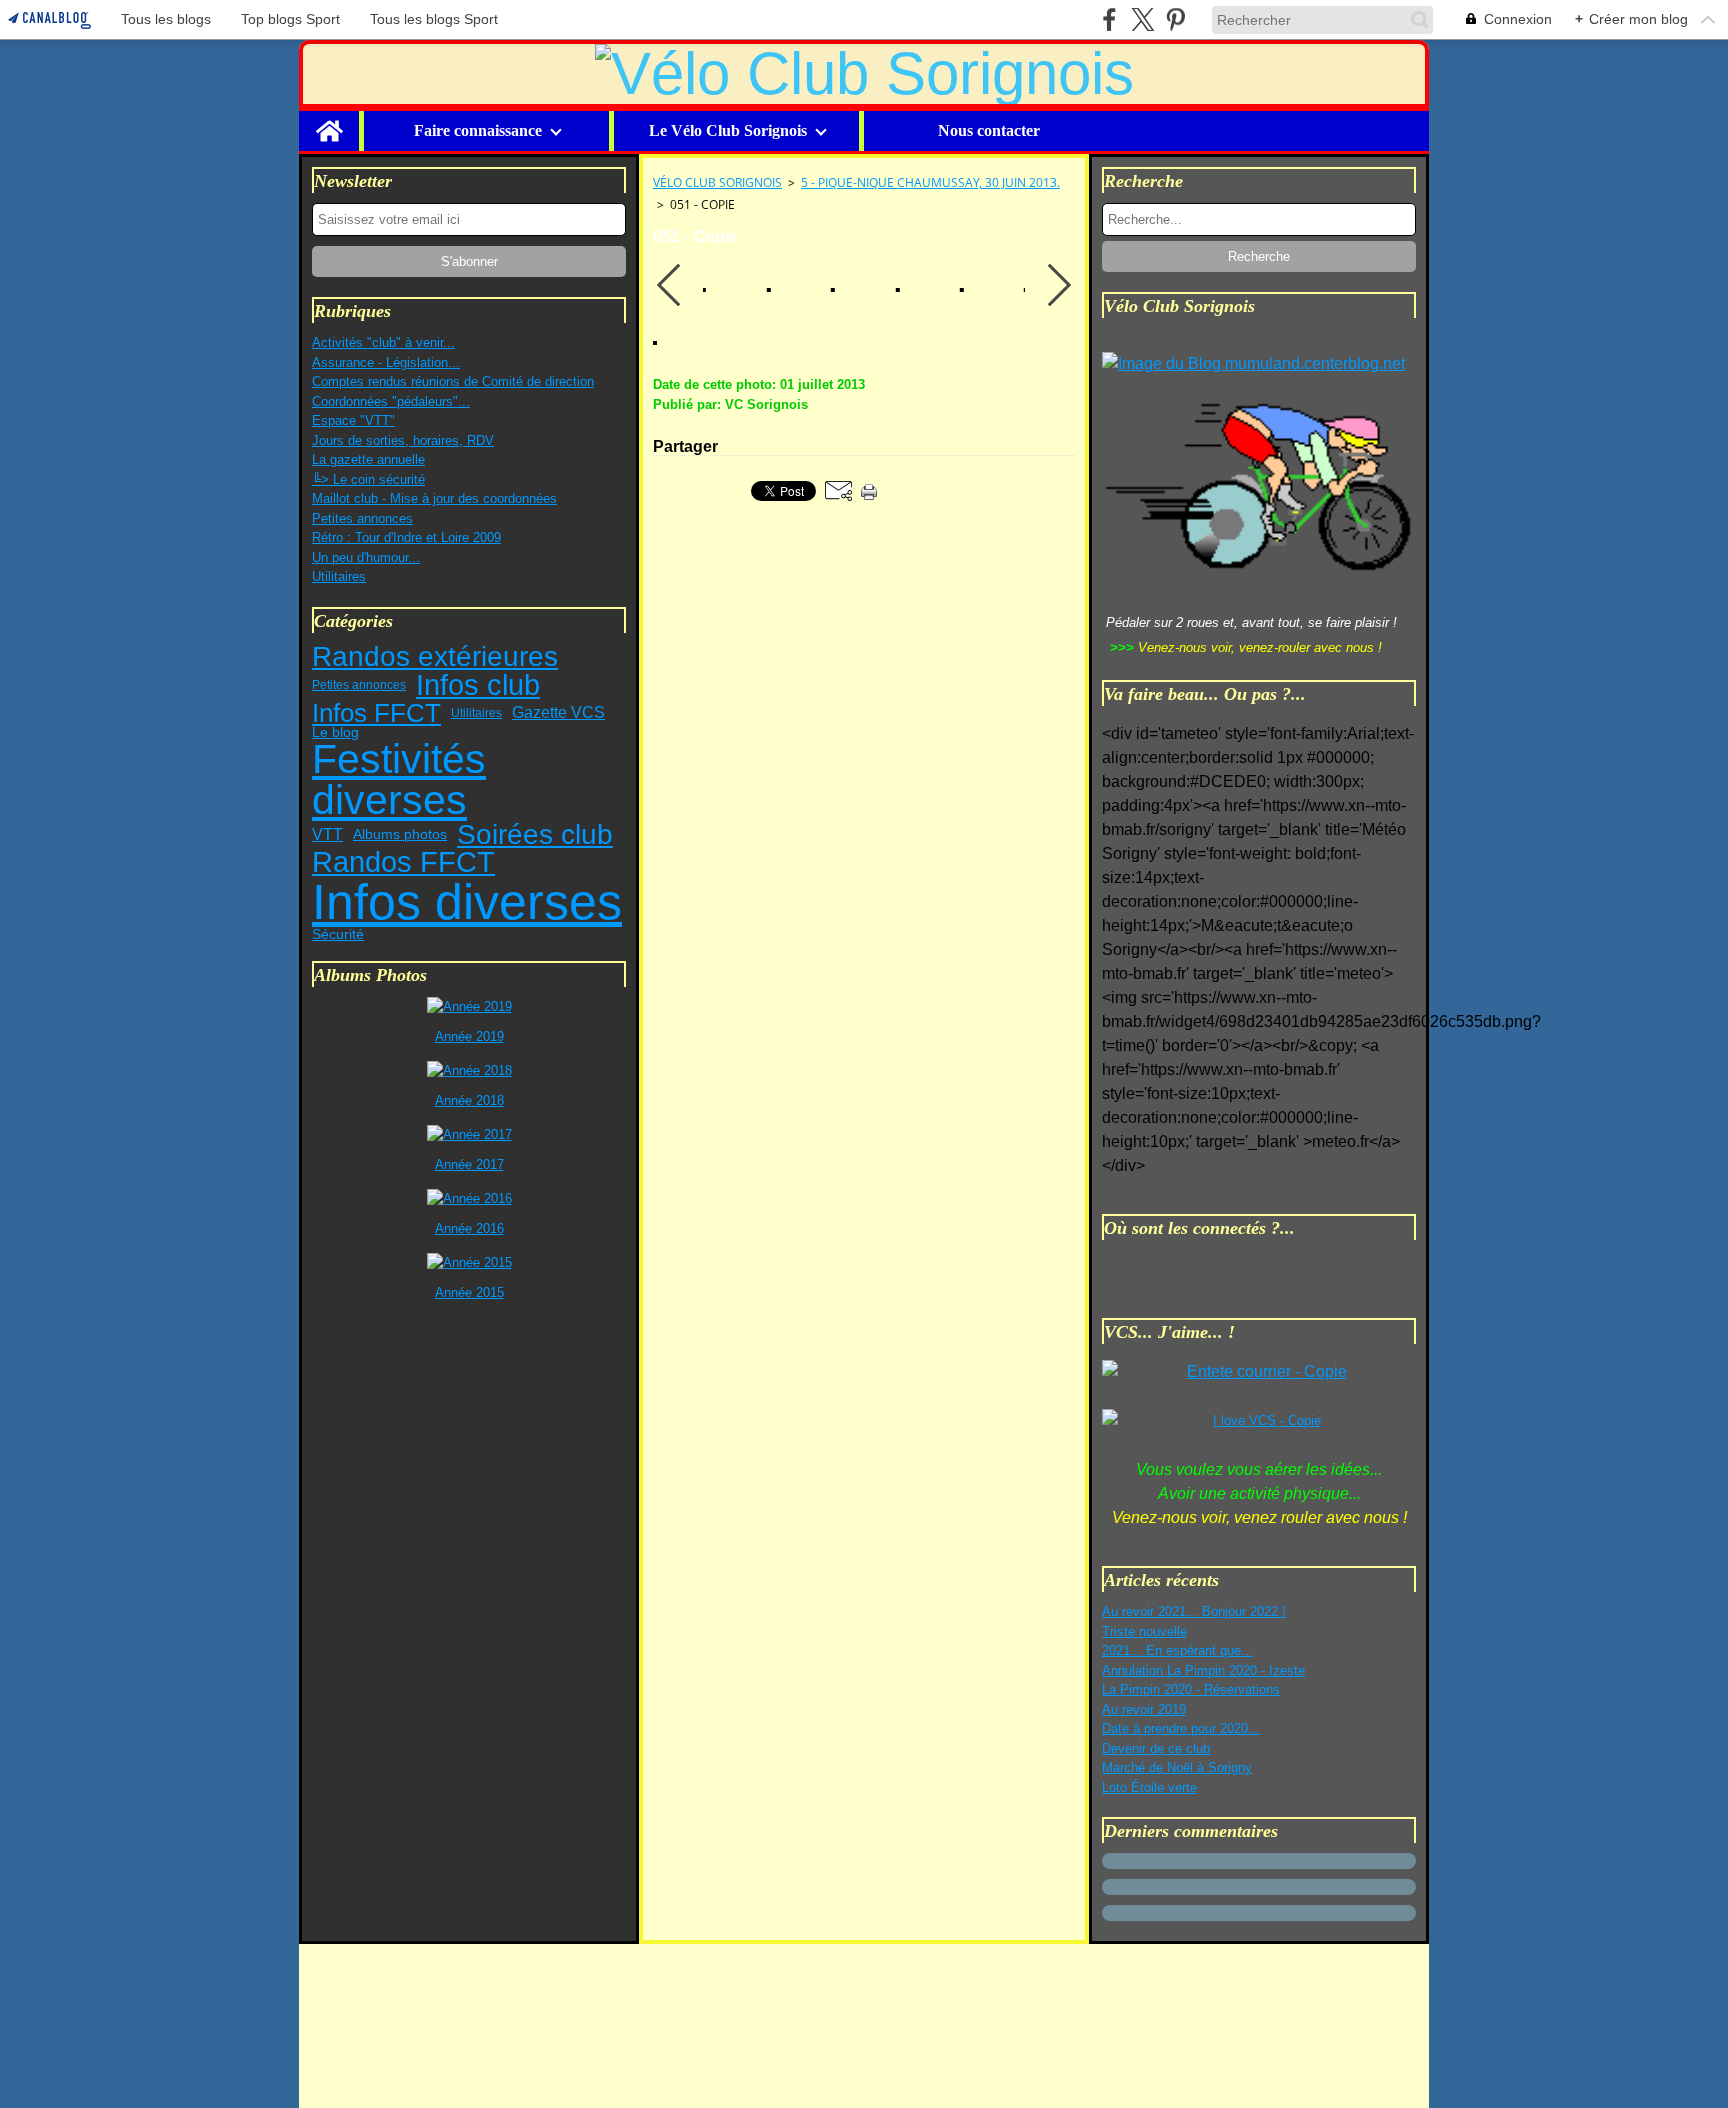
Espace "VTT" (353, 420)
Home (329, 119)
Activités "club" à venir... (383, 342)
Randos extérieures (435, 657)
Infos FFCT (376, 713)
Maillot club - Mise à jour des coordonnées (434, 498)
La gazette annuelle (368, 459)
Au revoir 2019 (1144, 1709)
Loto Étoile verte (1149, 1787)
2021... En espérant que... (1177, 1650)
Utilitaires (339, 576)
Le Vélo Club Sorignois (728, 131)
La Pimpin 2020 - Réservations (1191, 1689)
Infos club (478, 685)
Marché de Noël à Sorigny (1177, 1767)
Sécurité (338, 934)
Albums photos (400, 835)
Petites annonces (362, 518)
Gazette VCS (558, 713)
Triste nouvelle (1144, 1631)
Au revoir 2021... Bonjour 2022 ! (1194, 1611)
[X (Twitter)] (1142, 19)
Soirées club (535, 835)
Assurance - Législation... (386, 362)
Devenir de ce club (1156, 1748)
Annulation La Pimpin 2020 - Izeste (1203, 1670)
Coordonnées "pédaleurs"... (391, 401)
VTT (327, 834)
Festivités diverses (399, 779)
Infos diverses (467, 902)
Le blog (335, 733)
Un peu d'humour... (366, 557)
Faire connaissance (478, 131)
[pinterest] (1175, 19)
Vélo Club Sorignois (717, 182)
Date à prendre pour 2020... (1181, 1728)
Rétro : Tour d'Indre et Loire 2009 (406, 537)
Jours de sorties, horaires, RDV (403, 440)
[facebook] (1109, 19)
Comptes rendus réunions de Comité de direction (453, 381)
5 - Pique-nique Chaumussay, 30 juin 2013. (930, 182)
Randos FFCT (403, 862)
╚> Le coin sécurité (368, 479)
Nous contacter (989, 131)
